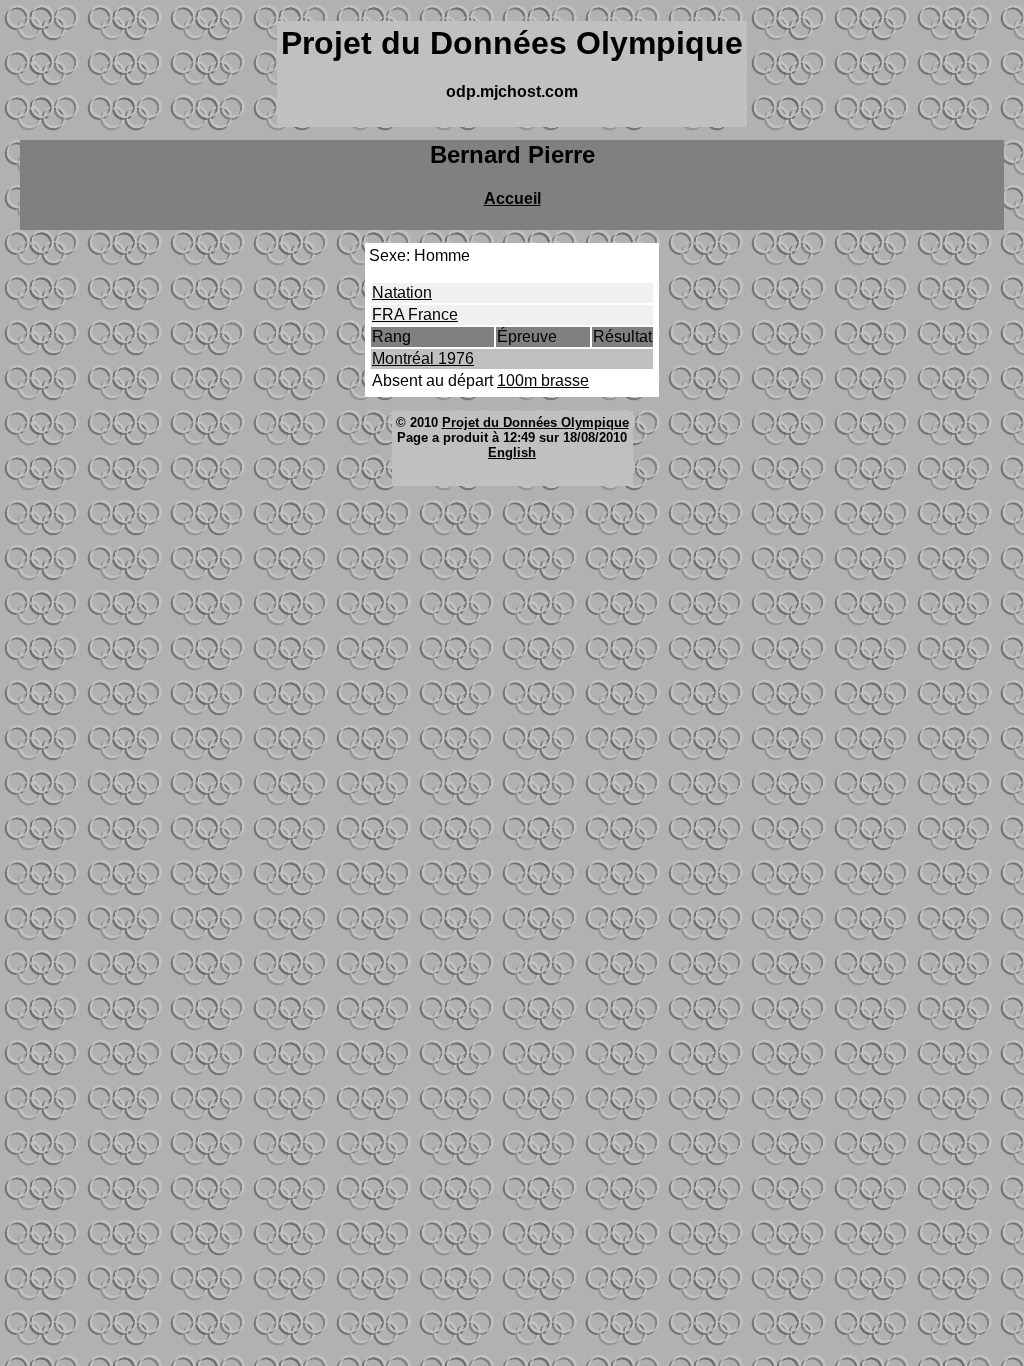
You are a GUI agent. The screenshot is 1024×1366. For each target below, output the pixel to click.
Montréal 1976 (423, 358)
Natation (402, 292)
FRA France (415, 314)
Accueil (512, 198)
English (512, 452)
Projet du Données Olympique (535, 422)
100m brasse (543, 380)
